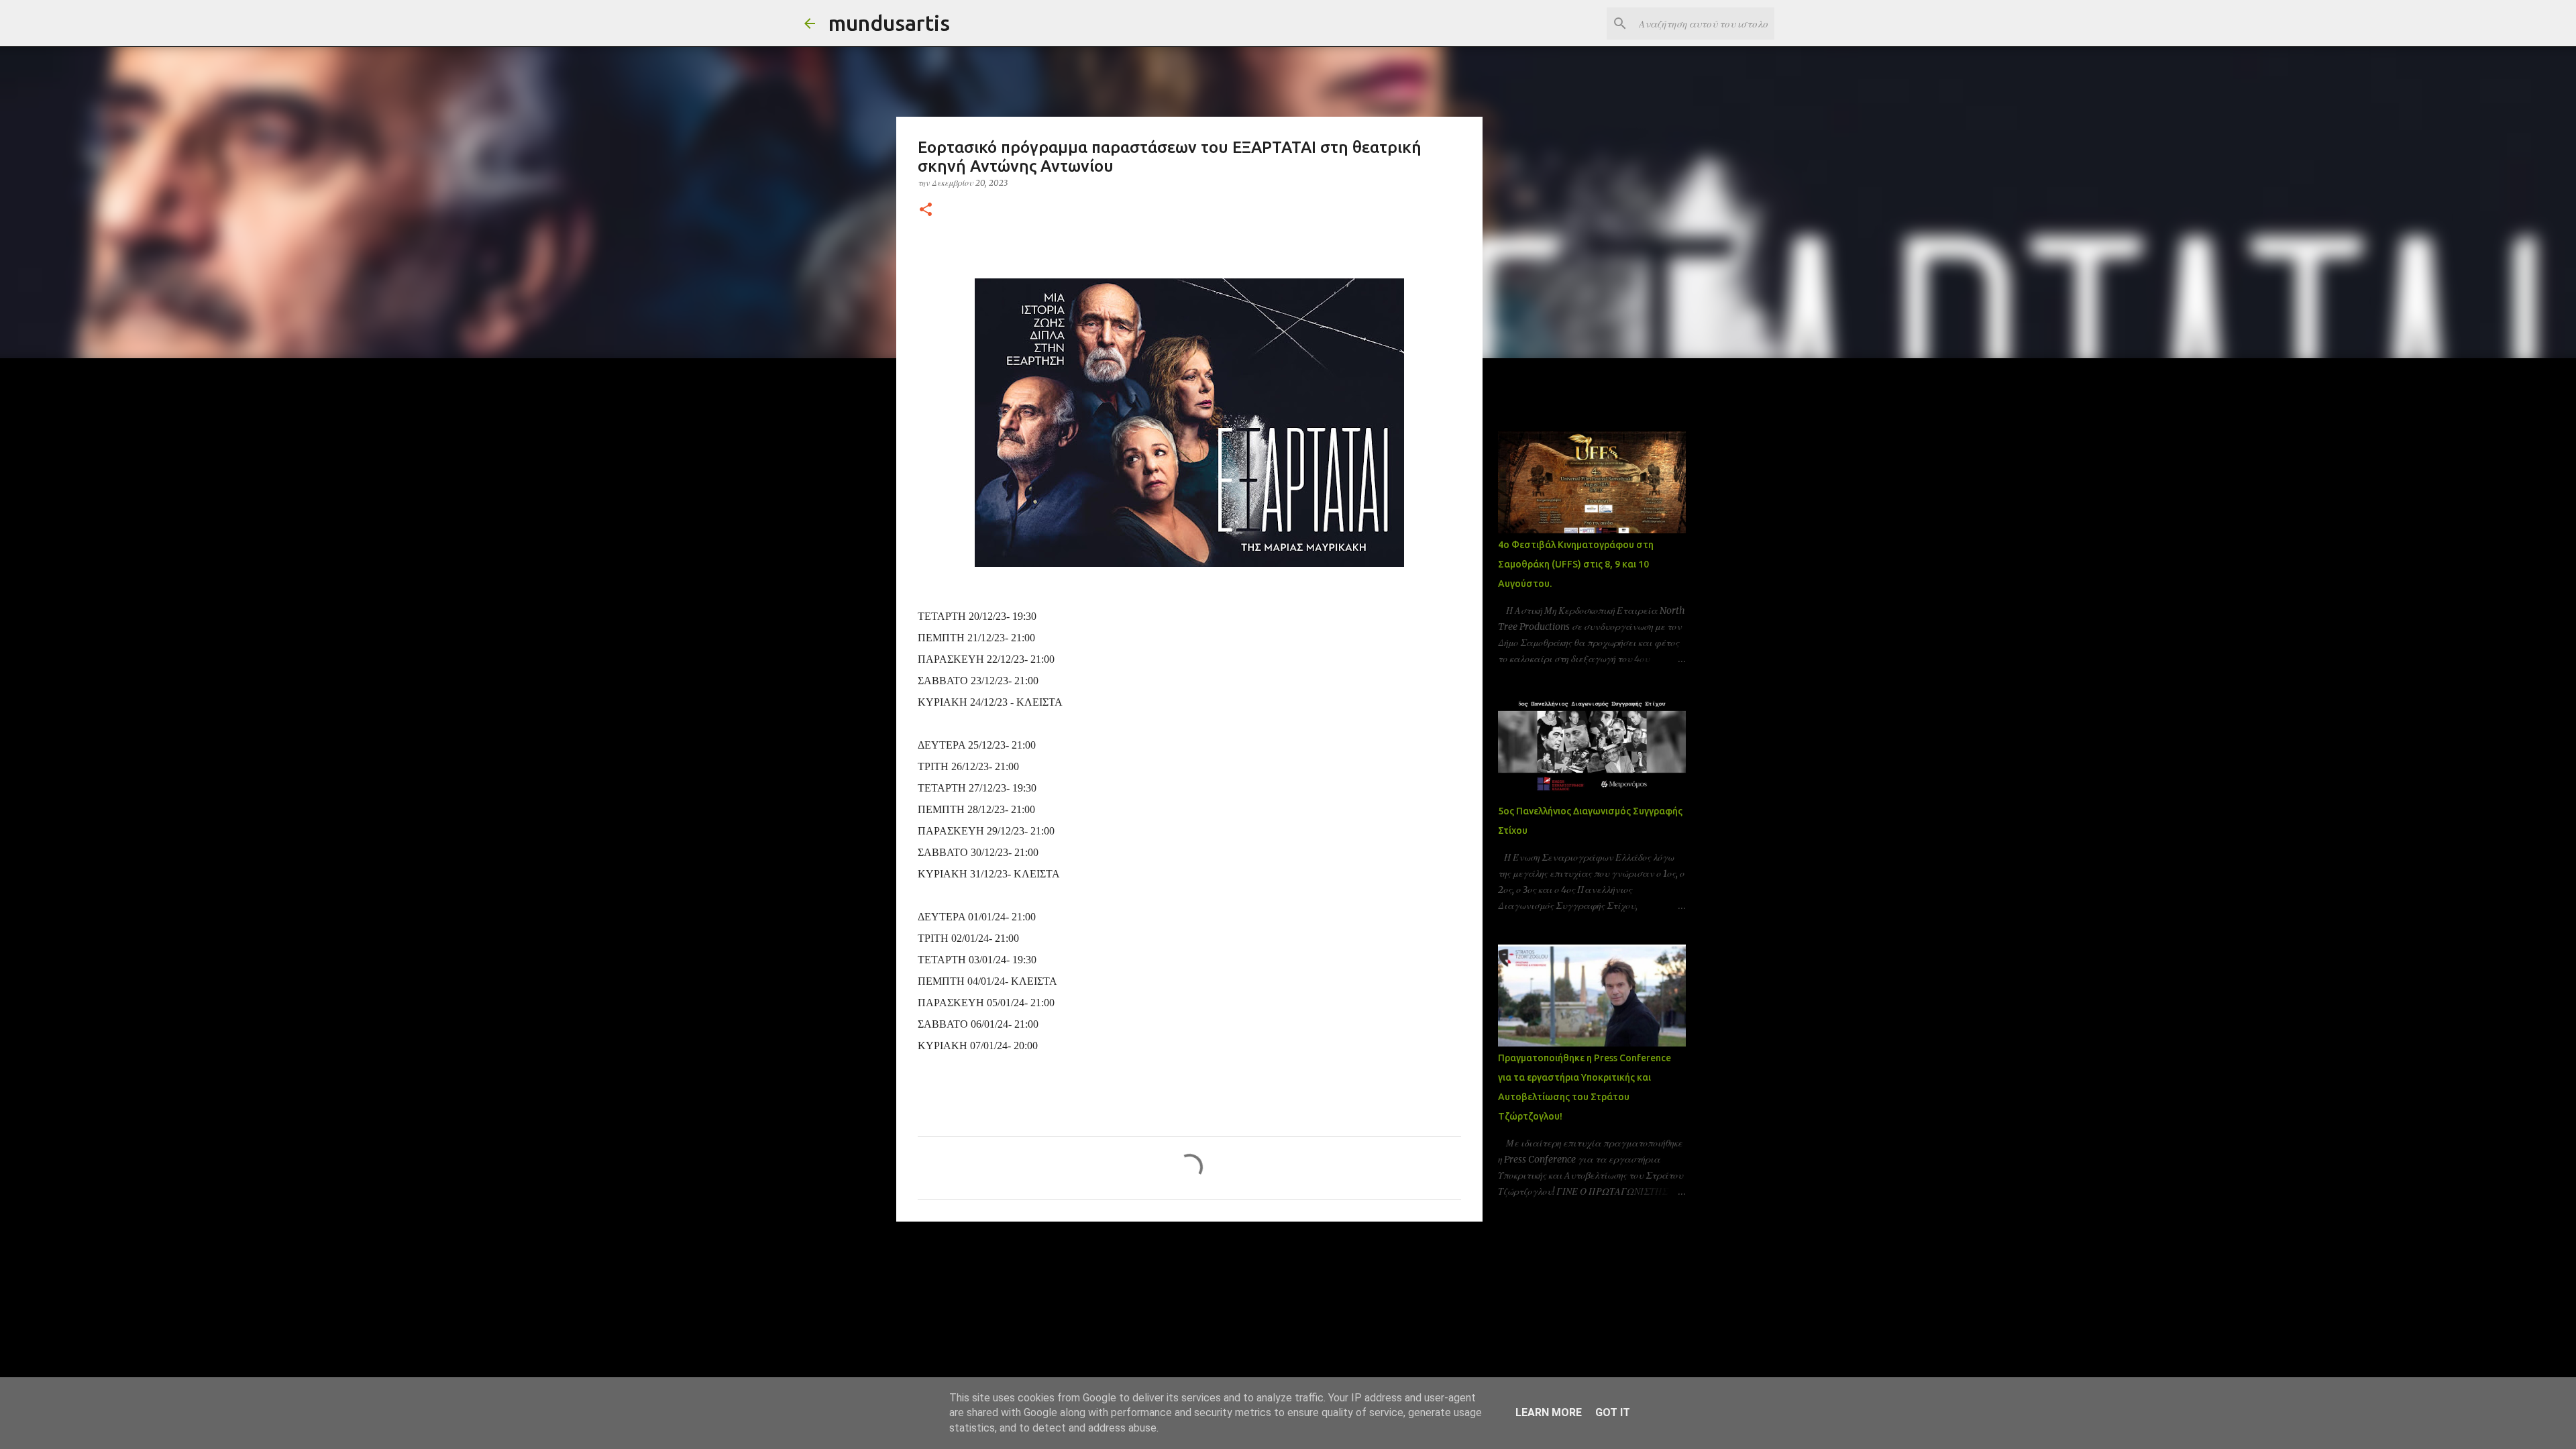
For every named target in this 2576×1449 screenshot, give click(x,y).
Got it (1613, 1412)
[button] (926, 210)
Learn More (1549, 1412)
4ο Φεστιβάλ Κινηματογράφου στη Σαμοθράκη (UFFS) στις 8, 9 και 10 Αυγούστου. (1576, 564)
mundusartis (889, 23)
